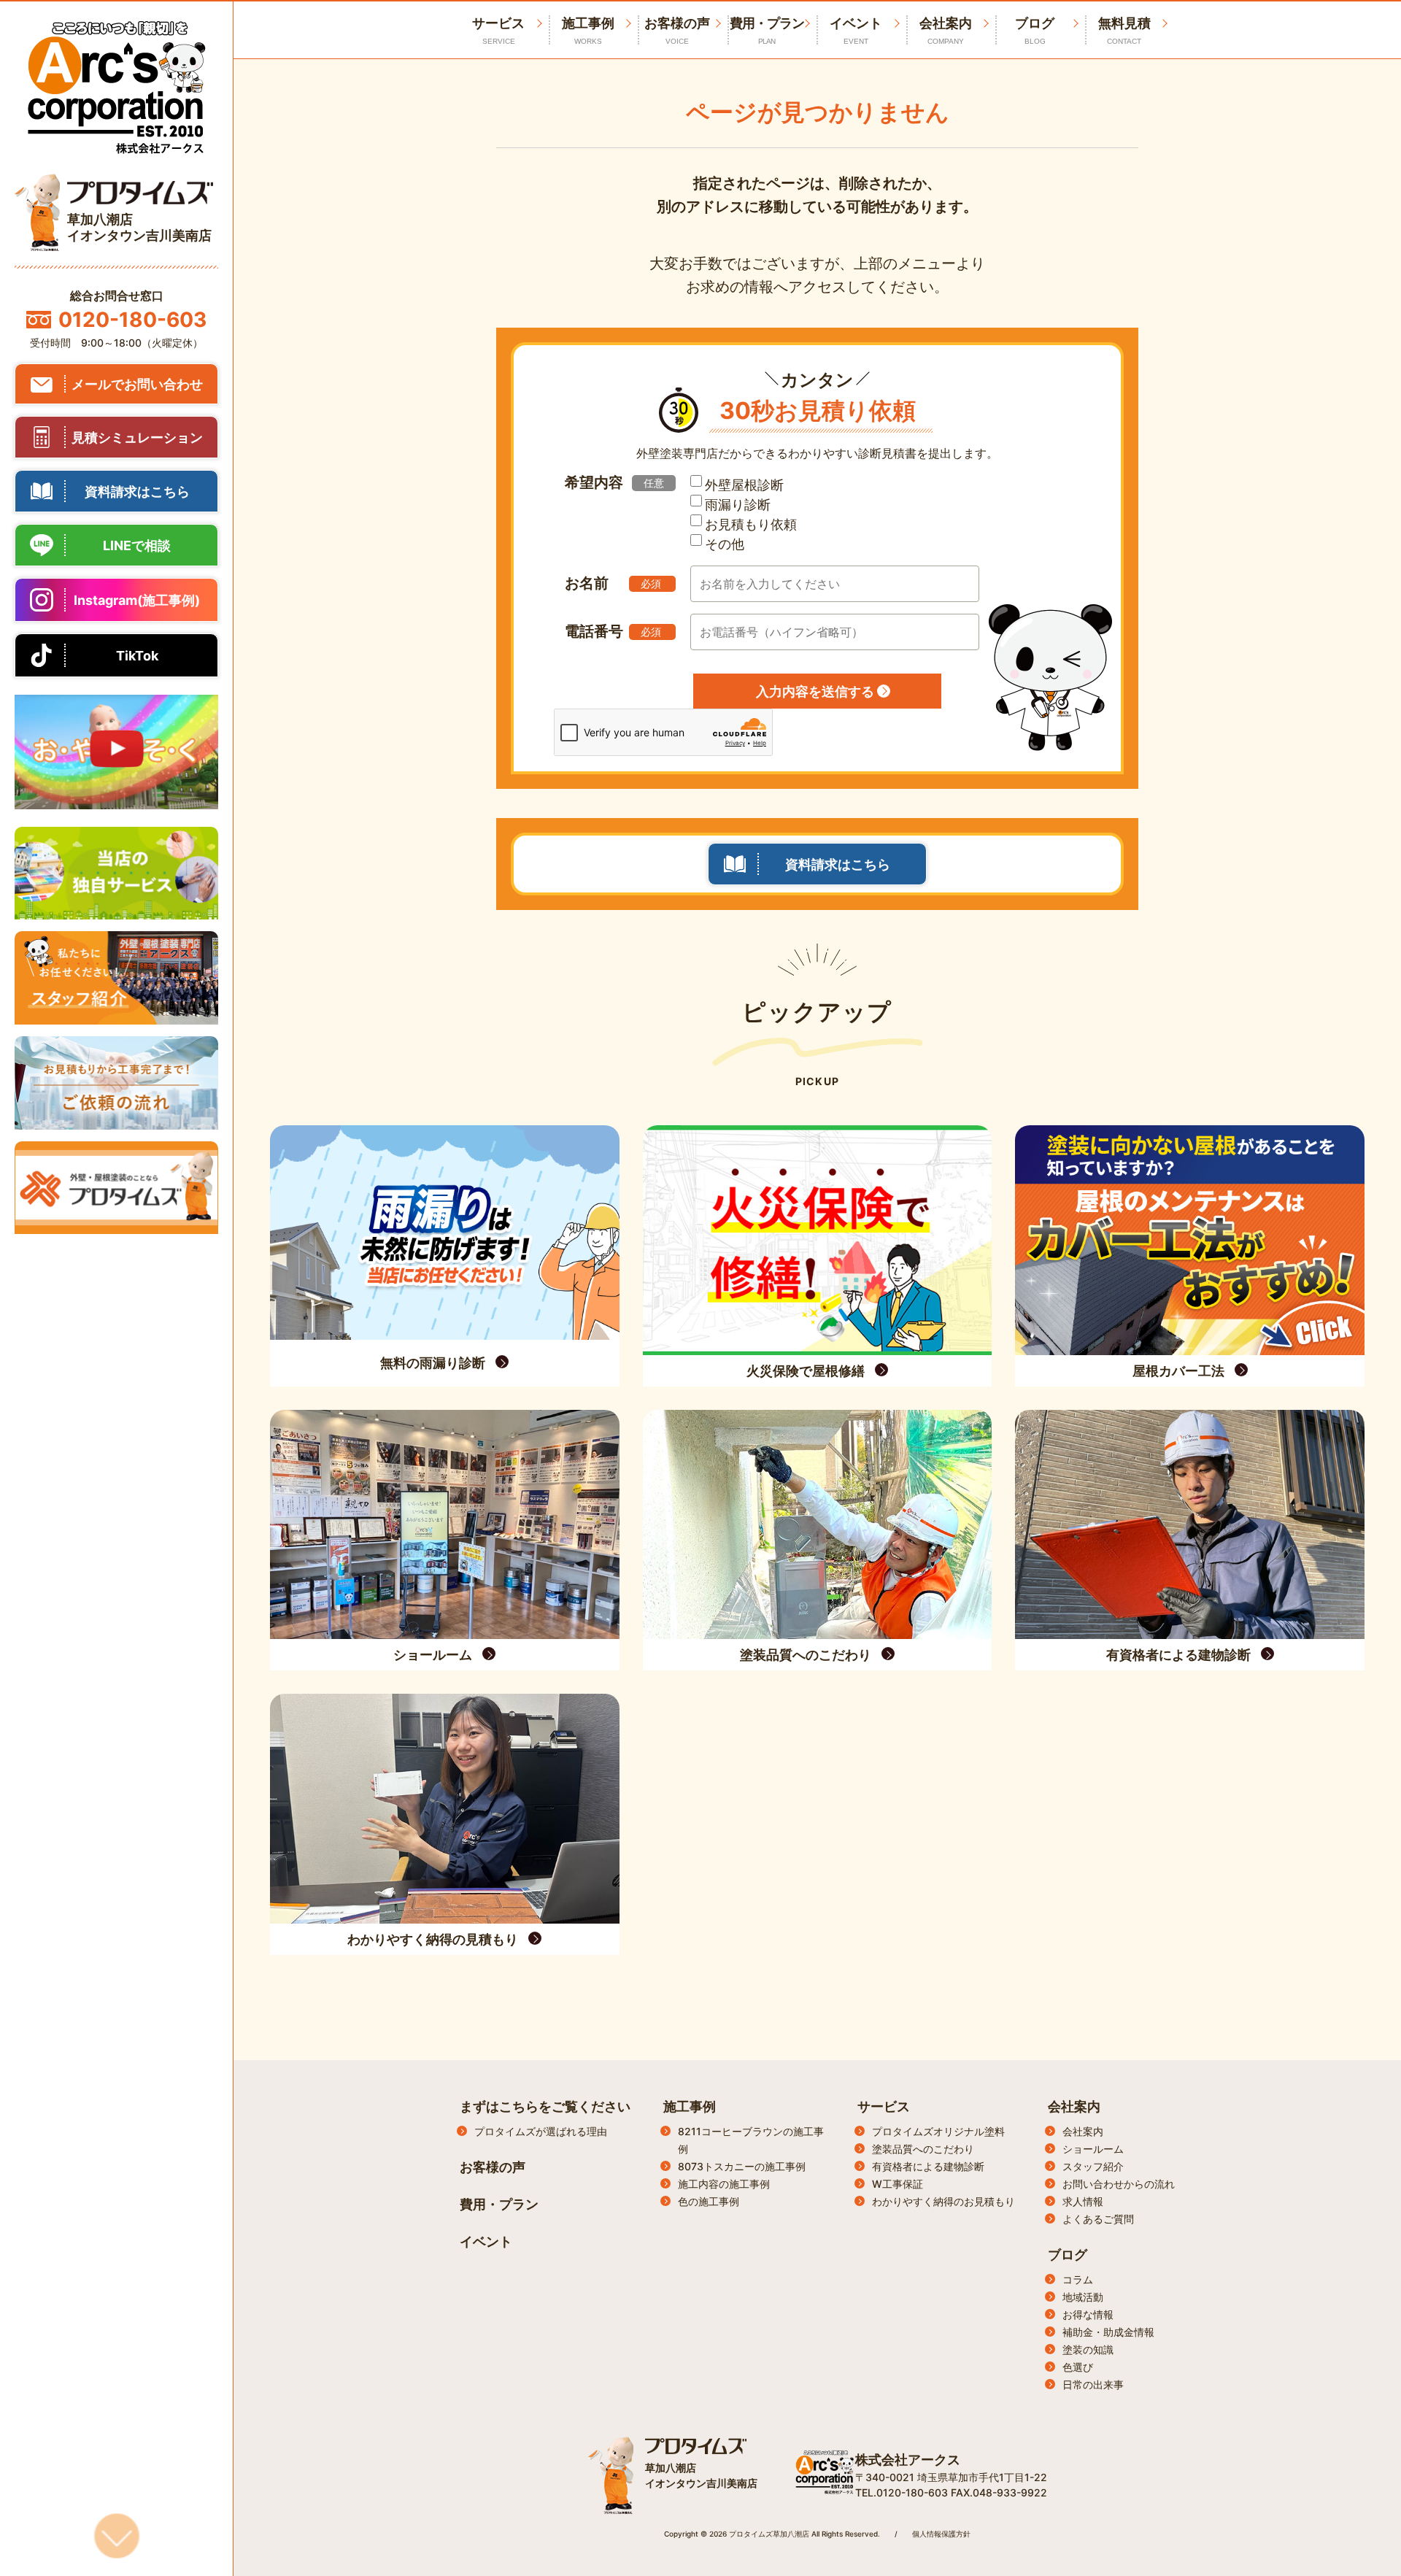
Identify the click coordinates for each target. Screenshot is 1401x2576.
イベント (856, 30)
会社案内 (946, 30)
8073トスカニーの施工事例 (742, 2166)
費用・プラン (767, 30)
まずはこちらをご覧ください (545, 2106)
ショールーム (1093, 2149)
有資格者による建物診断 (928, 2166)
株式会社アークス (908, 2460)
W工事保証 (898, 2184)
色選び (1078, 2367)
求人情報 (1083, 2201)
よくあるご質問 (1098, 2219)
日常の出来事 (1093, 2384)
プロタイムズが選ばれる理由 (541, 2131)
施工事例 (588, 30)
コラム (1078, 2279)
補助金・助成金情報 (1108, 2332)
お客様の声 (677, 30)
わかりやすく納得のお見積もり (943, 2201)
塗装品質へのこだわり (923, 2149)
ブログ (1035, 30)
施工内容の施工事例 (724, 2184)
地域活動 (1083, 2297)
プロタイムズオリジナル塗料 (938, 2131)
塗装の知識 (1088, 2349)
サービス (884, 2106)
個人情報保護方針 (941, 2534)
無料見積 (1124, 30)
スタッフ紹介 (1093, 2166)
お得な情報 (1088, 2314)
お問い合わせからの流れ (1119, 2184)
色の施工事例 (709, 2201)
